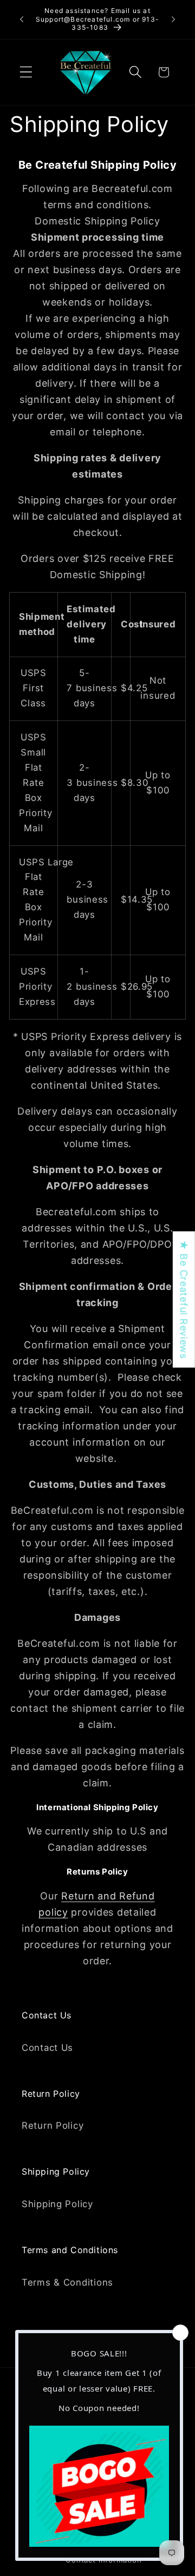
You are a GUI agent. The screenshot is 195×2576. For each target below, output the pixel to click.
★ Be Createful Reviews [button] (184, 1299)
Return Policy (53, 2125)
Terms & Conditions (67, 2282)
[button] (26, 72)
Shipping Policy (57, 2204)
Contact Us (47, 2048)
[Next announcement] (173, 19)
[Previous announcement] (22, 19)
